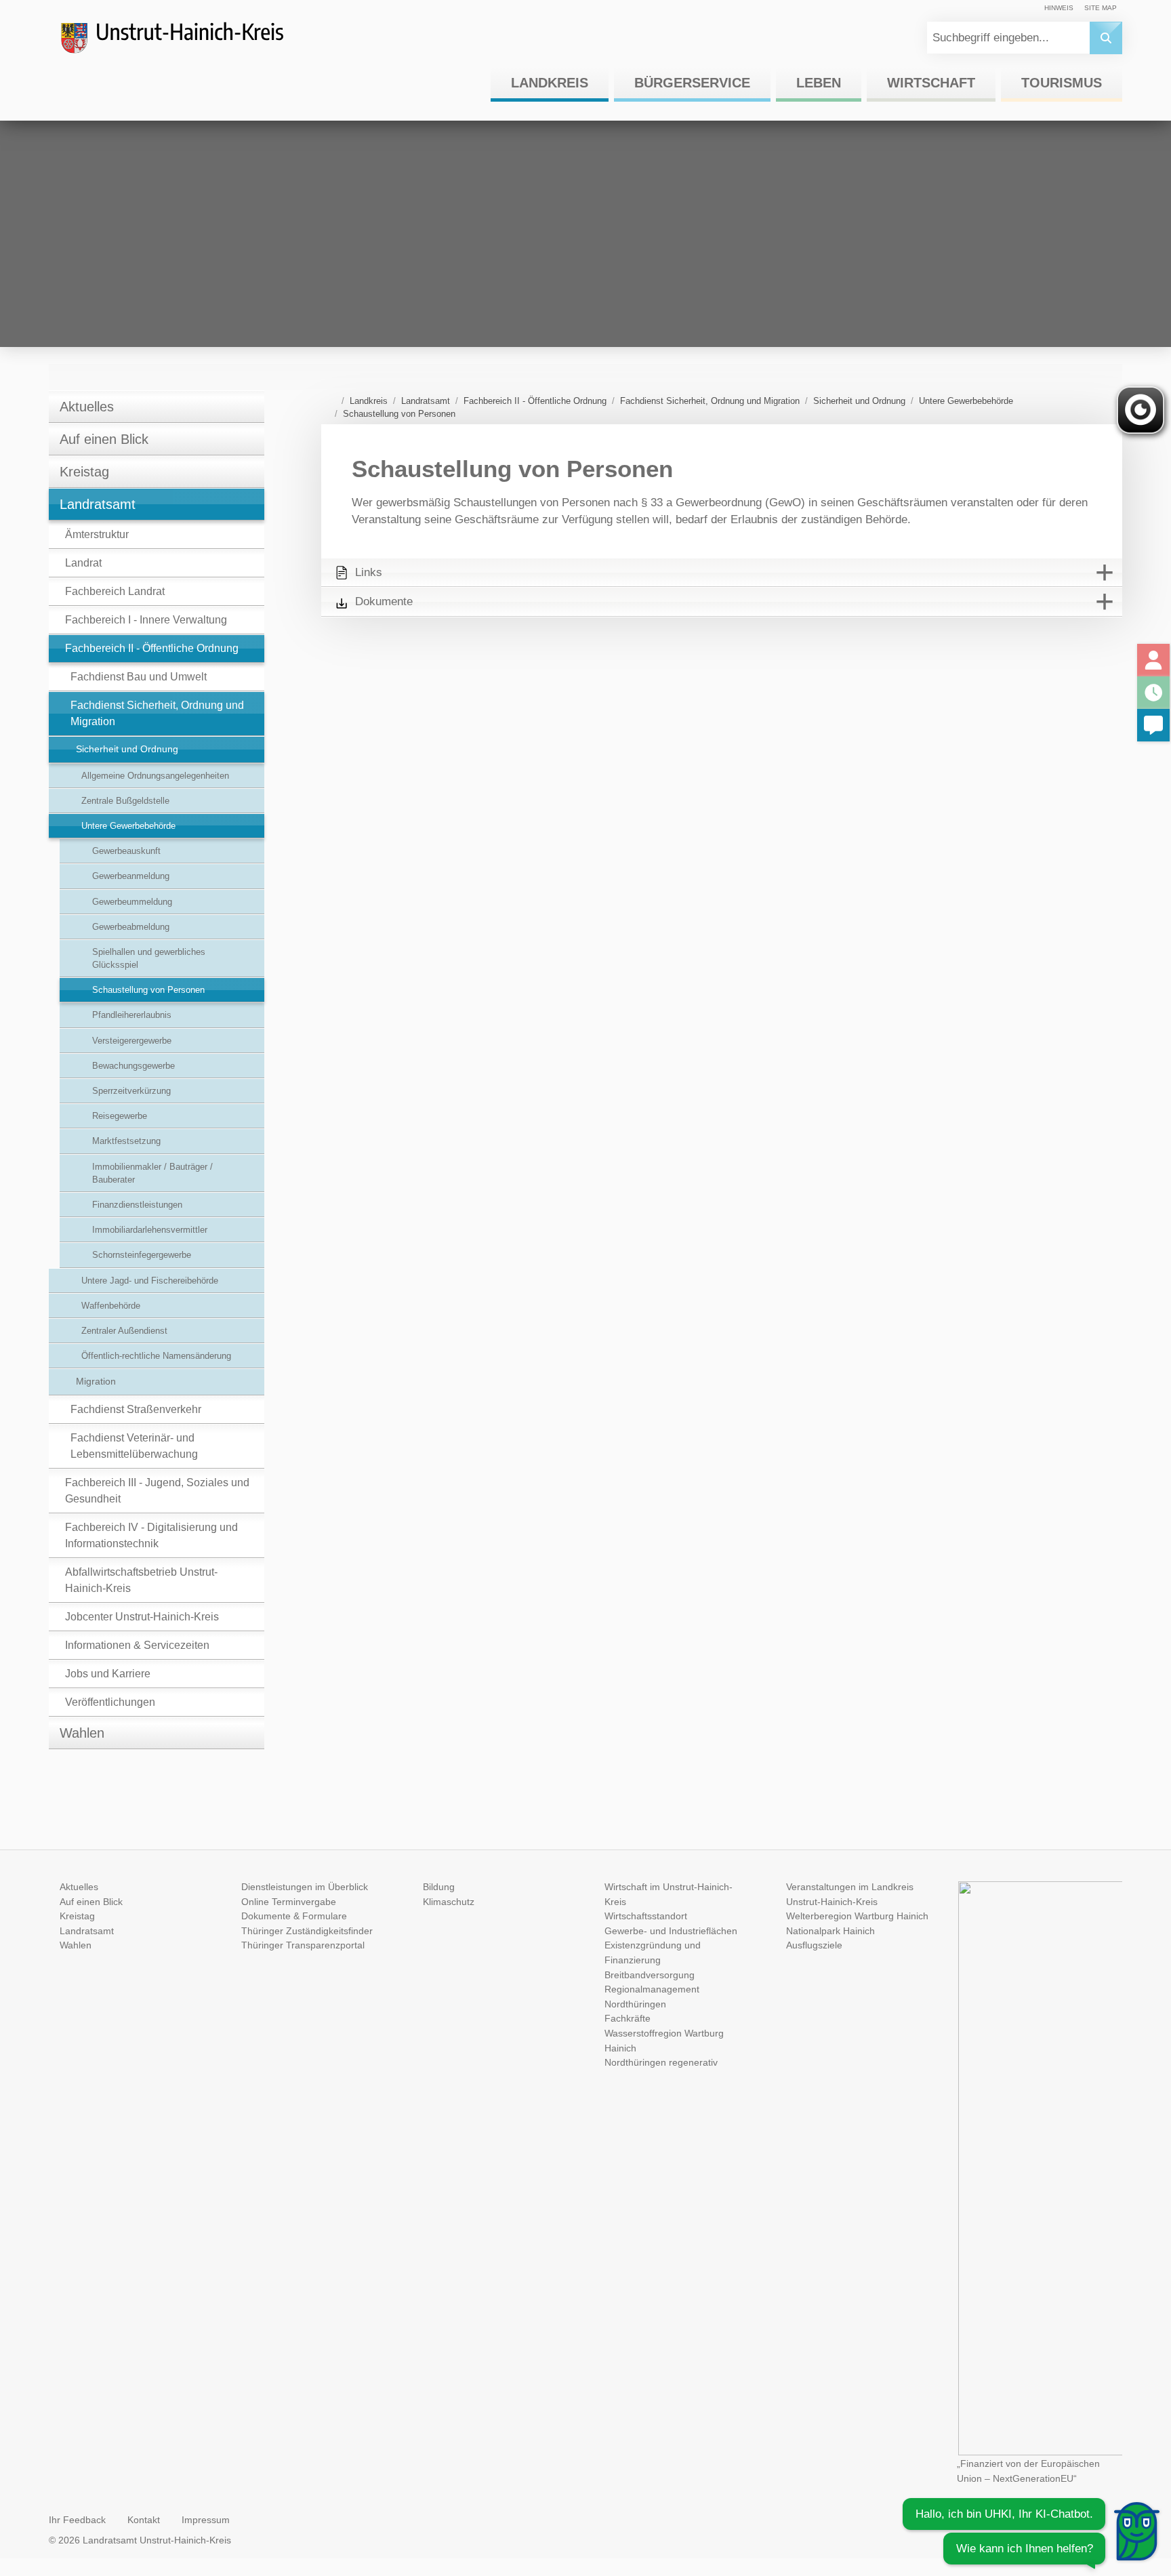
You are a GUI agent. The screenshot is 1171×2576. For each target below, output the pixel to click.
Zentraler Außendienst (124, 1331)
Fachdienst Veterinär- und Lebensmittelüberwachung (134, 1446)
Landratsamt (98, 504)
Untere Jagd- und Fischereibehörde (150, 1281)
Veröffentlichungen (110, 1702)
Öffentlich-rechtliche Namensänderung (156, 1356)
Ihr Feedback (77, 2520)
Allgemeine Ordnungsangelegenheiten (155, 776)
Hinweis (1059, 8)
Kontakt (144, 2520)
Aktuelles (87, 407)
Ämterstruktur (97, 534)
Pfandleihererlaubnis (132, 1015)
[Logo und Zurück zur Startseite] (184, 43)
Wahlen (82, 1733)
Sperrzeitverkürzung (131, 1091)
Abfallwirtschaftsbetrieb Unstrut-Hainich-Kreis (141, 1580)
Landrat (83, 563)
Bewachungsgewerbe (133, 1066)
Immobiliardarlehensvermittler (150, 1230)
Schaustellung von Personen (148, 990)
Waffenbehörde (111, 1306)
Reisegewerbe (120, 1116)
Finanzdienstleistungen (137, 1205)
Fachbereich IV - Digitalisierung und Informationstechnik (151, 1535)
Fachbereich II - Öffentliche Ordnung (152, 648)
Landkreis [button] (550, 83)
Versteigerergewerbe (132, 1041)
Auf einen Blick (104, 439)
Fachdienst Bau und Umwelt (139, 677)
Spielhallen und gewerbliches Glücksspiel (149, 958)
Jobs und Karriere (108, 1674)
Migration (96, 1381)
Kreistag (84, 472)
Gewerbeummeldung (132, 902)
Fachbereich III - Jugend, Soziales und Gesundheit (157, 1491)
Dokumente (384, 601)
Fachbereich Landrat (115, 591)
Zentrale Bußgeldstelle (125, 801)
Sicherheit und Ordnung (127, 749)
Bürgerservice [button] (692, 83)
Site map (1101, 8)
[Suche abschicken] (1106, 38)
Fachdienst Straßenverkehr (136, 1409)
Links (369, 572)
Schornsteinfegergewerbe (142, 1255)
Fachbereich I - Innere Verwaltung (146, 620)
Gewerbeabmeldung (131, 927)
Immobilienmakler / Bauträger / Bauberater (152, 1173)
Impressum (206, 2520)
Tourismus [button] (1062, 83)
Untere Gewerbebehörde (128, 826)
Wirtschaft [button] (931, 83)
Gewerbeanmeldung (131, 876)
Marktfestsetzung (126, 1141)
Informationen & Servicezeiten (137, 1645)
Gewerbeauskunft (126, 851)
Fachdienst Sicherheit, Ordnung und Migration (157, 713)
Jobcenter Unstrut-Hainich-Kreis (142, 1617)
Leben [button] (819, 83)
